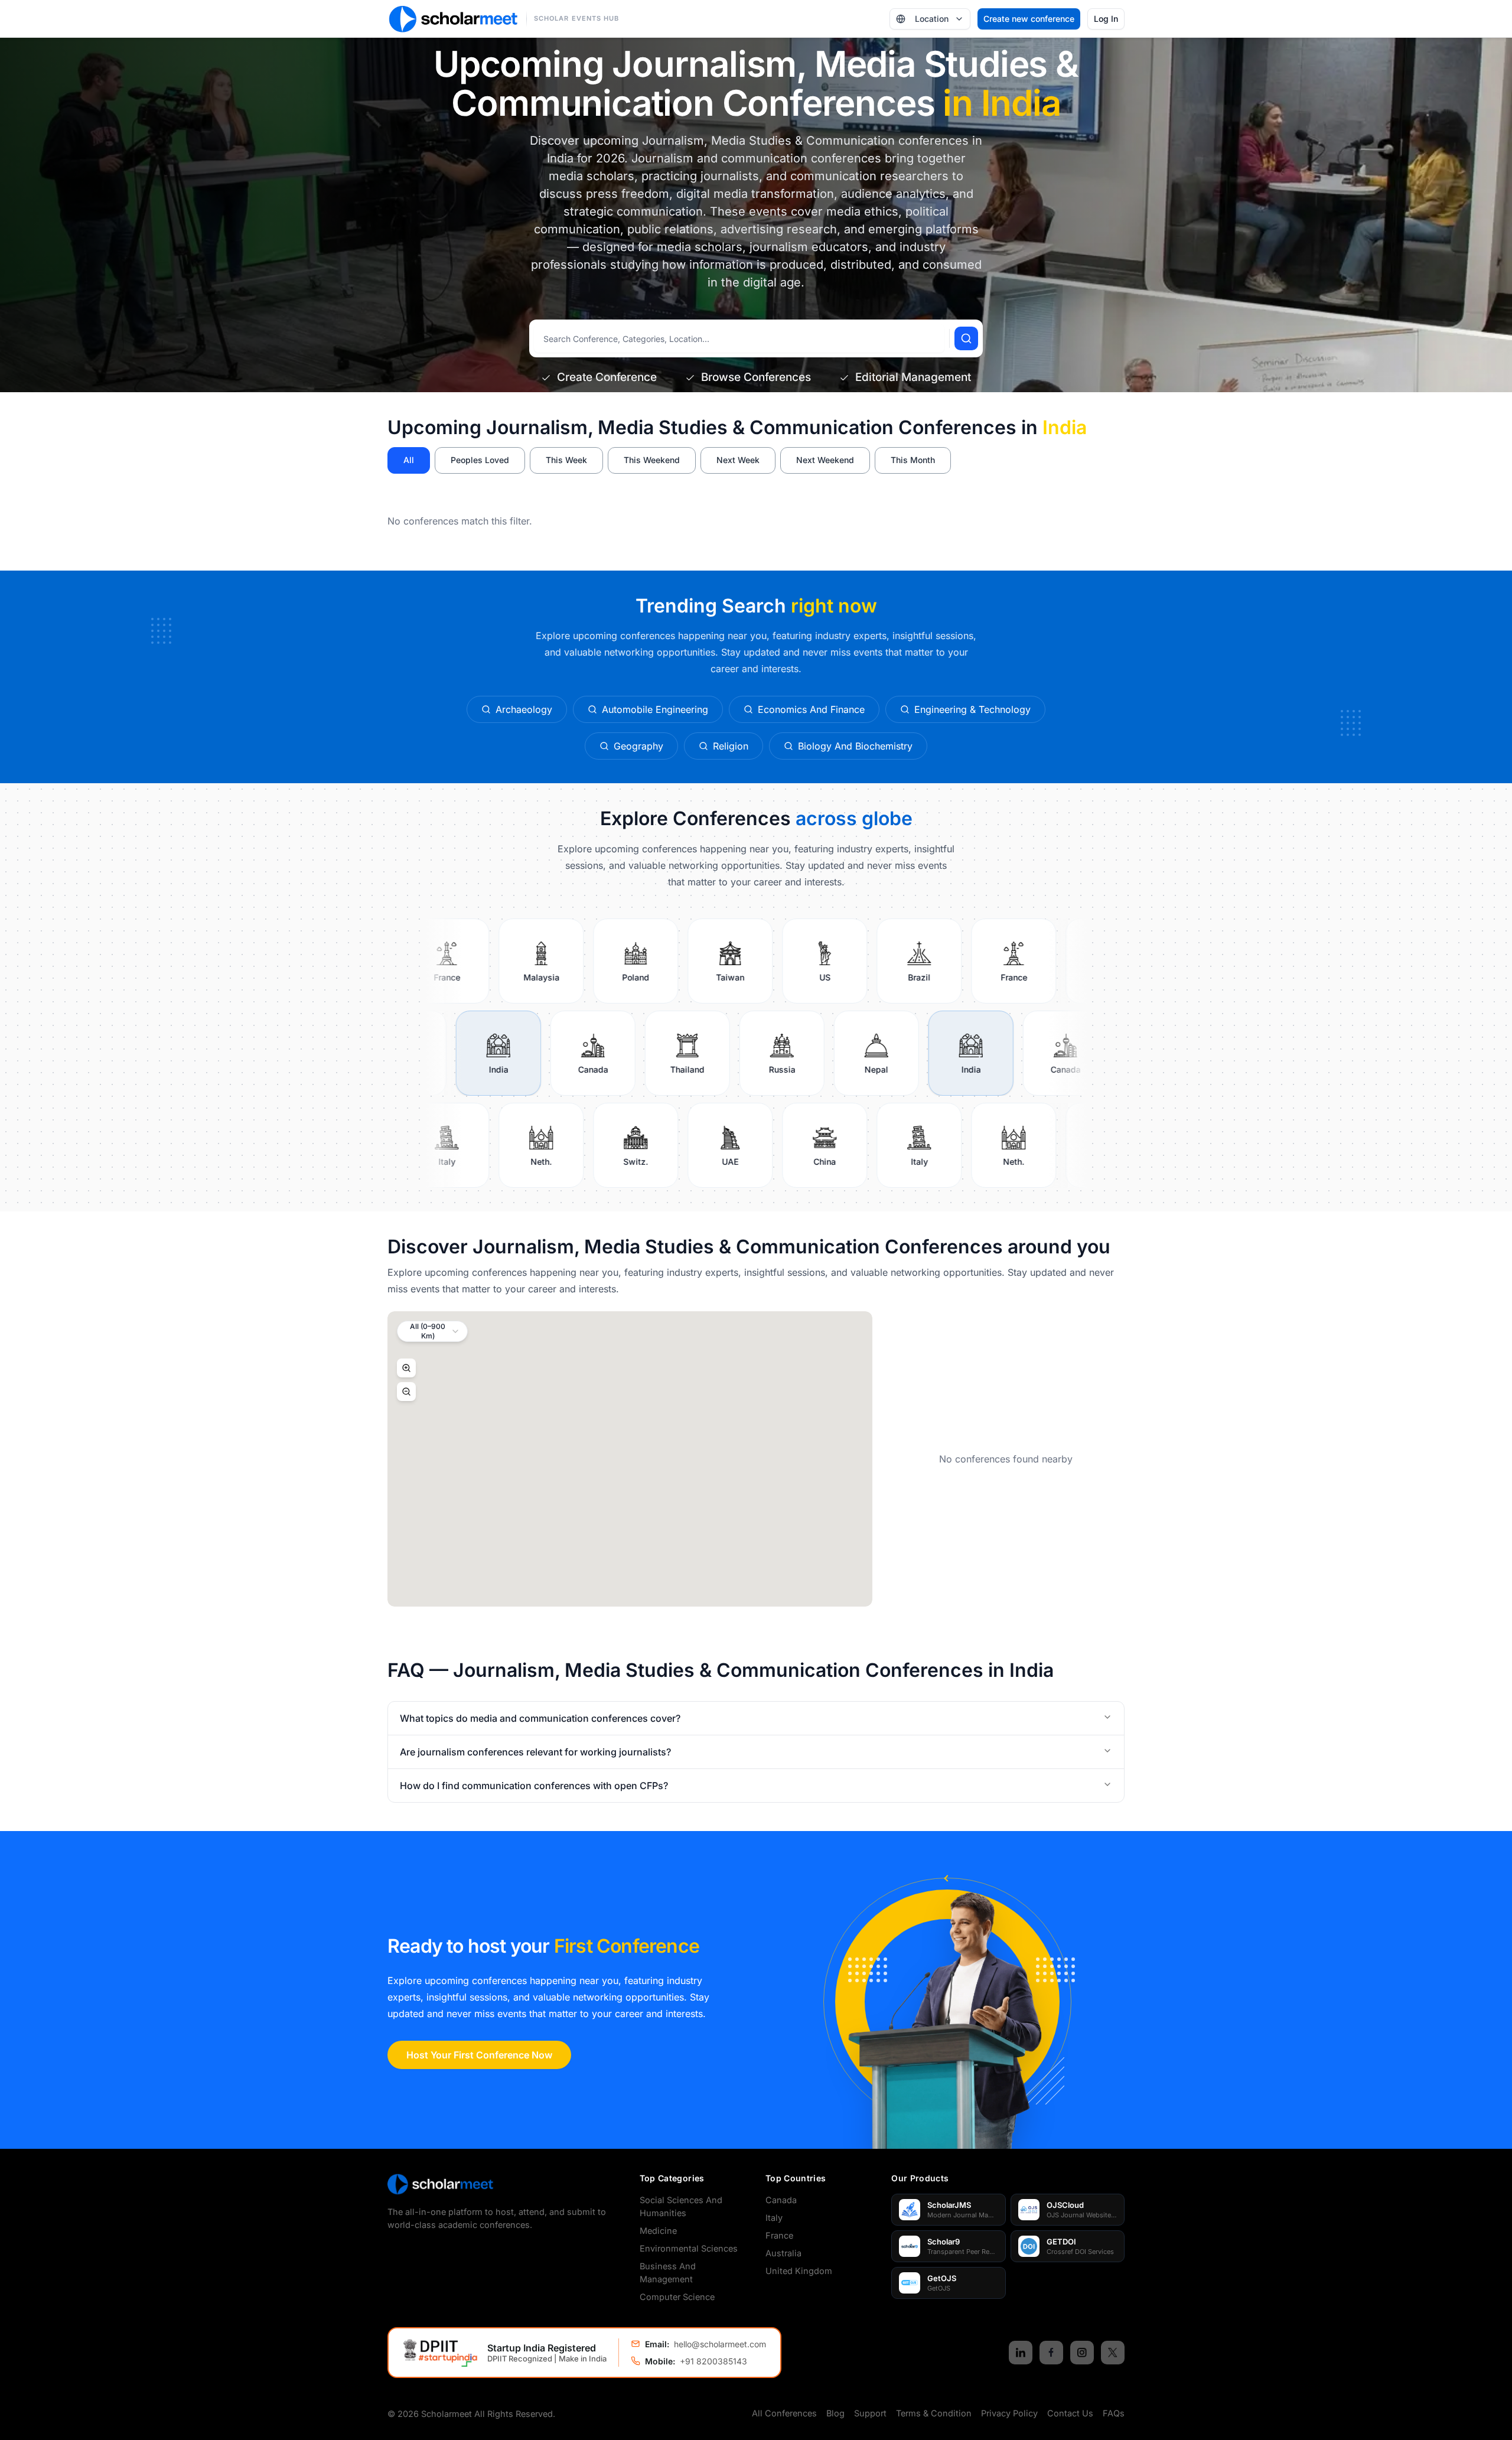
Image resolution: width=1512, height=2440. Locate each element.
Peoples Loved (480, 460)
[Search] (966, 338)
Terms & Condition (934, 2413)
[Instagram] (1082, 2353)
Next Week (738, 460)
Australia (783, 2253)
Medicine (658, 2231)
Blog (835, 2413)
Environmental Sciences (689, 2248)
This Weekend (652, 460)
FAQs (1114, 2413)
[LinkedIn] (1021, 2353)
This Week (566, 460)
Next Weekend (825, 460)
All (409, 460)
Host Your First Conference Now (479, 2055)
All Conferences (784, 2413)
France (779, 2235)
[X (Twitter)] (1113, 2353)
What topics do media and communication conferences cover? (540, 1718)
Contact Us (1070, 2413)
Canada (781, 2200)
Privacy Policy (1009, 2413)
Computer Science (677, 2297)
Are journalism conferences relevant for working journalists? (535, 1752)
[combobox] (432, 1331)
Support (870, 2413)
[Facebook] (1051, 2353)
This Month (913, 460)
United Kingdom (799, 2271)
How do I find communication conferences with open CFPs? (534, 1786)
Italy (774, 2218)
